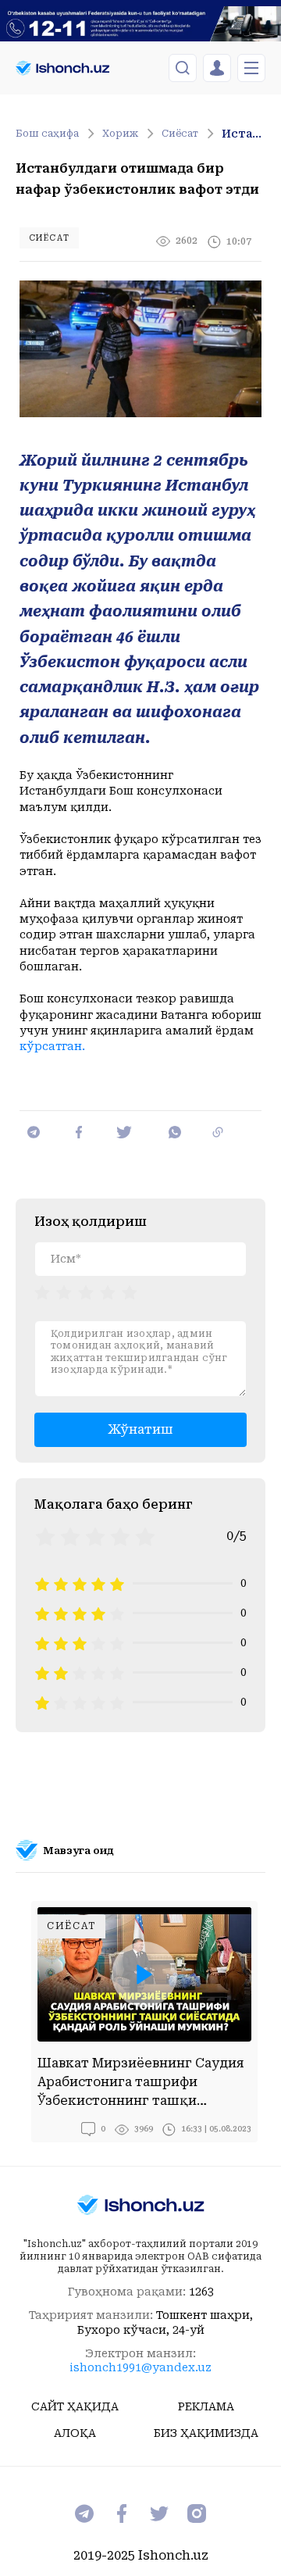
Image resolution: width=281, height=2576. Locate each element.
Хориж (120, 134)
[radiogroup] (86, 1292)
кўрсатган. (52, 1046)
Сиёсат (180, 134)
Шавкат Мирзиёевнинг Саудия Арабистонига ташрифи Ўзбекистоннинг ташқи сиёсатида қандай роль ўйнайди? (141, 2083)
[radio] (42, 1292)
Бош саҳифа (47, 134)
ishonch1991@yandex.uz (140, 2367)
